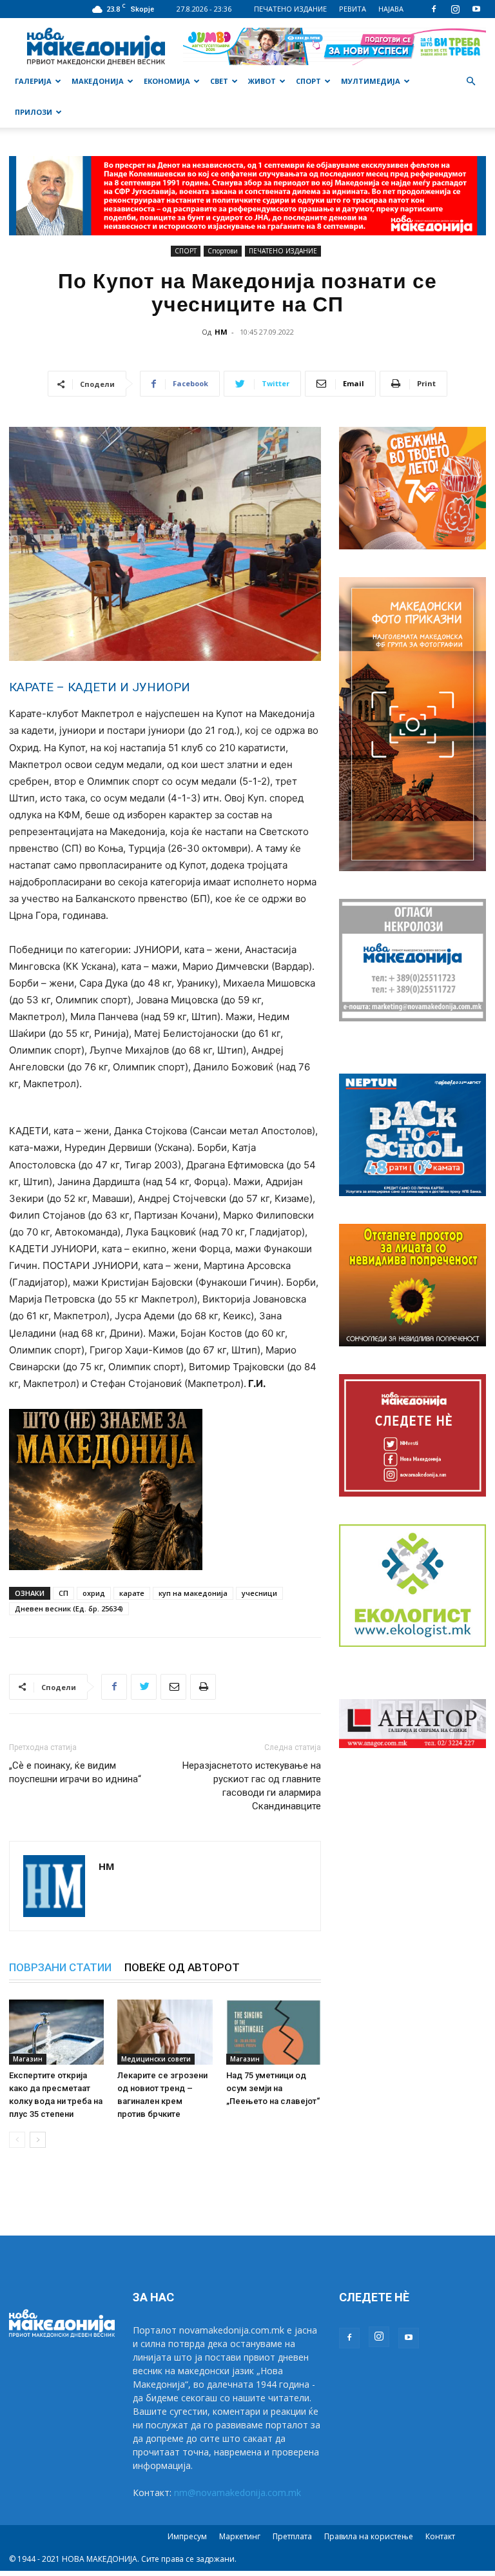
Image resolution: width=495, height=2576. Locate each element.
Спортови (223, 251)
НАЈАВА (391, 9)
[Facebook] (434, 9)
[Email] (173, 1687)
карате (132, 1593)
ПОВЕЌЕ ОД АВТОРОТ (182, 1967)
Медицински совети (156, 2059)
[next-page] (38, 2140)
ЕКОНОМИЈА (167, 81)
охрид (94, 1593)
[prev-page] (17, 2140)
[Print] (203, 1687)
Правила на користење (369, 2536)
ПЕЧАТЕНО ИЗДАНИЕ (290, 9)
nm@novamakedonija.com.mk (238, 2492)
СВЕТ (219, 81)
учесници (259, 1593)
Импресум (187, 2536)
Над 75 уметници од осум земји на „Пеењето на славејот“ (273, 2088)
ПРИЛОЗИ (34, 112)
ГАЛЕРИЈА (33, 81)
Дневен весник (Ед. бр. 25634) (69, 1608)
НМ (221, 332)
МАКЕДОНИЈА (98, 81)
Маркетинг (240, 2536)
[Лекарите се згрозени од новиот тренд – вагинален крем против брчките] (165, 2032)
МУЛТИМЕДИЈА (371, 81)
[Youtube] (476, 9)
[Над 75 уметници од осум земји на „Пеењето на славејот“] (274, 2032)
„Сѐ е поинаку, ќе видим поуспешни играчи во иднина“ (75, 1772)
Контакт (440, 2536)
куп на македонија (193, 1593)
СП (63, 1593)
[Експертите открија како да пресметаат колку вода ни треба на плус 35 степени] (56, 2032)
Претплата (292, 2536)
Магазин (28, 2059)
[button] (471, 82)
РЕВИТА (353, 9)
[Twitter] (144, 1687)
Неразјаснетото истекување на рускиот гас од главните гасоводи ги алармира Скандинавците (252, 1786)
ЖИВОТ (262, 81)
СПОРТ (308, 81)
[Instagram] (455, 9)
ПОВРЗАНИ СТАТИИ (60, 1967)
